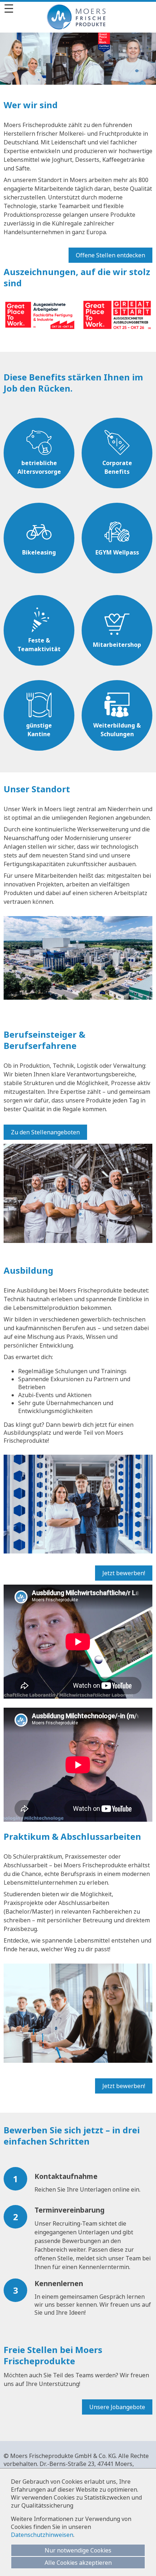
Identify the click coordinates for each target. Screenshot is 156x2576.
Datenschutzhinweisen (42, 2535)
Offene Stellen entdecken (110, 255)
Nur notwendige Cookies (78, 2550)
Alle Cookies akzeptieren (78, 2563)
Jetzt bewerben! (124, 1573)
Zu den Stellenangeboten (45, 1132)
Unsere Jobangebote (117, 2407)
